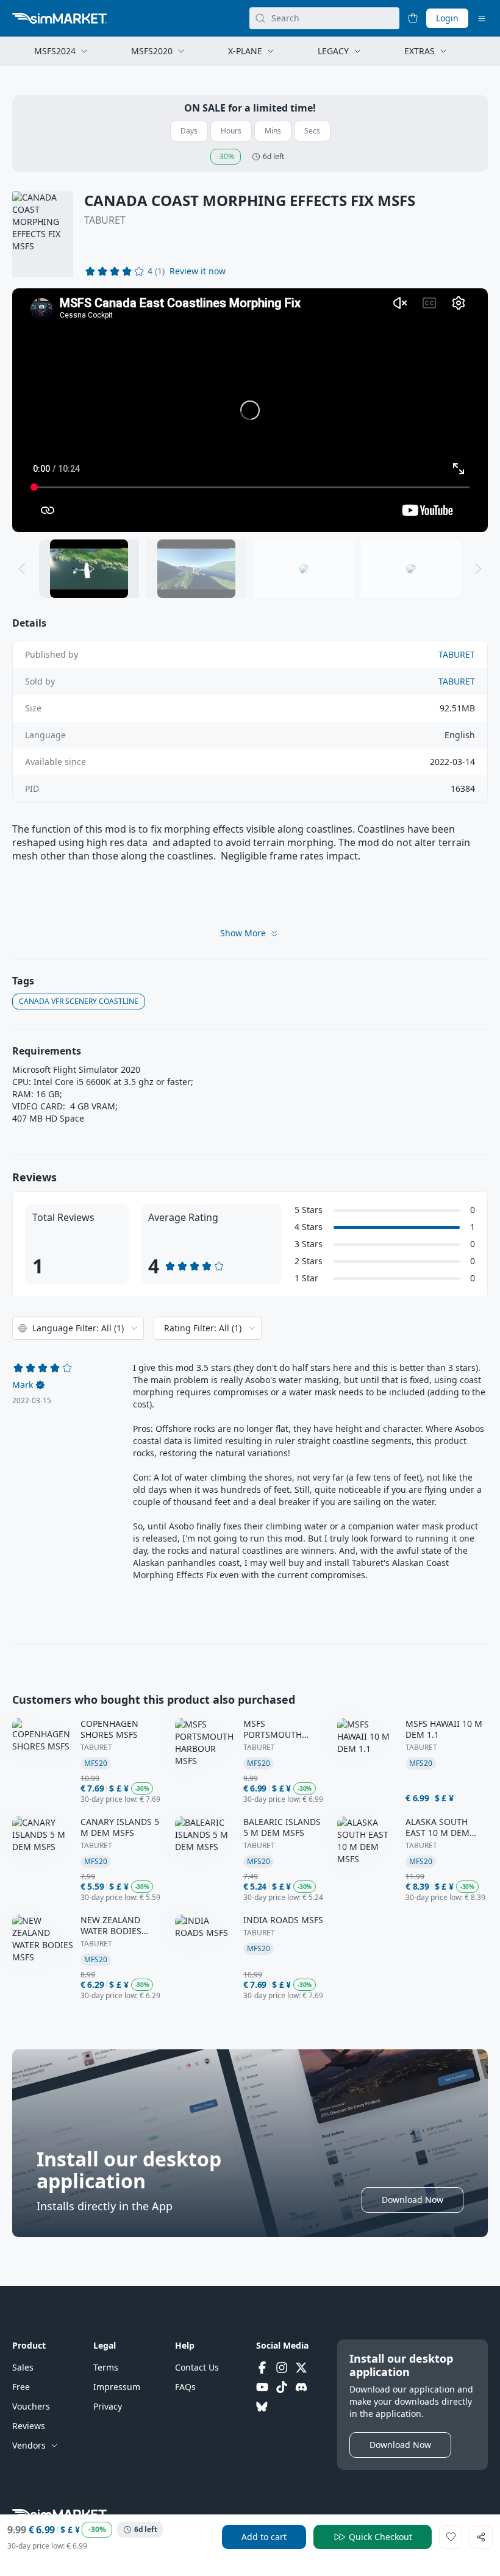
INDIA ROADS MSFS (283, 1920)
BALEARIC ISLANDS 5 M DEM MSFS (282, 1827)
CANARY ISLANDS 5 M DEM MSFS (120, 1827)
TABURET (105, 220)
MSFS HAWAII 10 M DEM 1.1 (444, 1729)
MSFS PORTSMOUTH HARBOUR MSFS (276, 1729)
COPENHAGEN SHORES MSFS (109, 1729)
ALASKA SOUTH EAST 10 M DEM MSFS (437, 1827)
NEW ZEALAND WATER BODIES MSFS (111, 1926)
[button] (198, 271)
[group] (250, 410)
